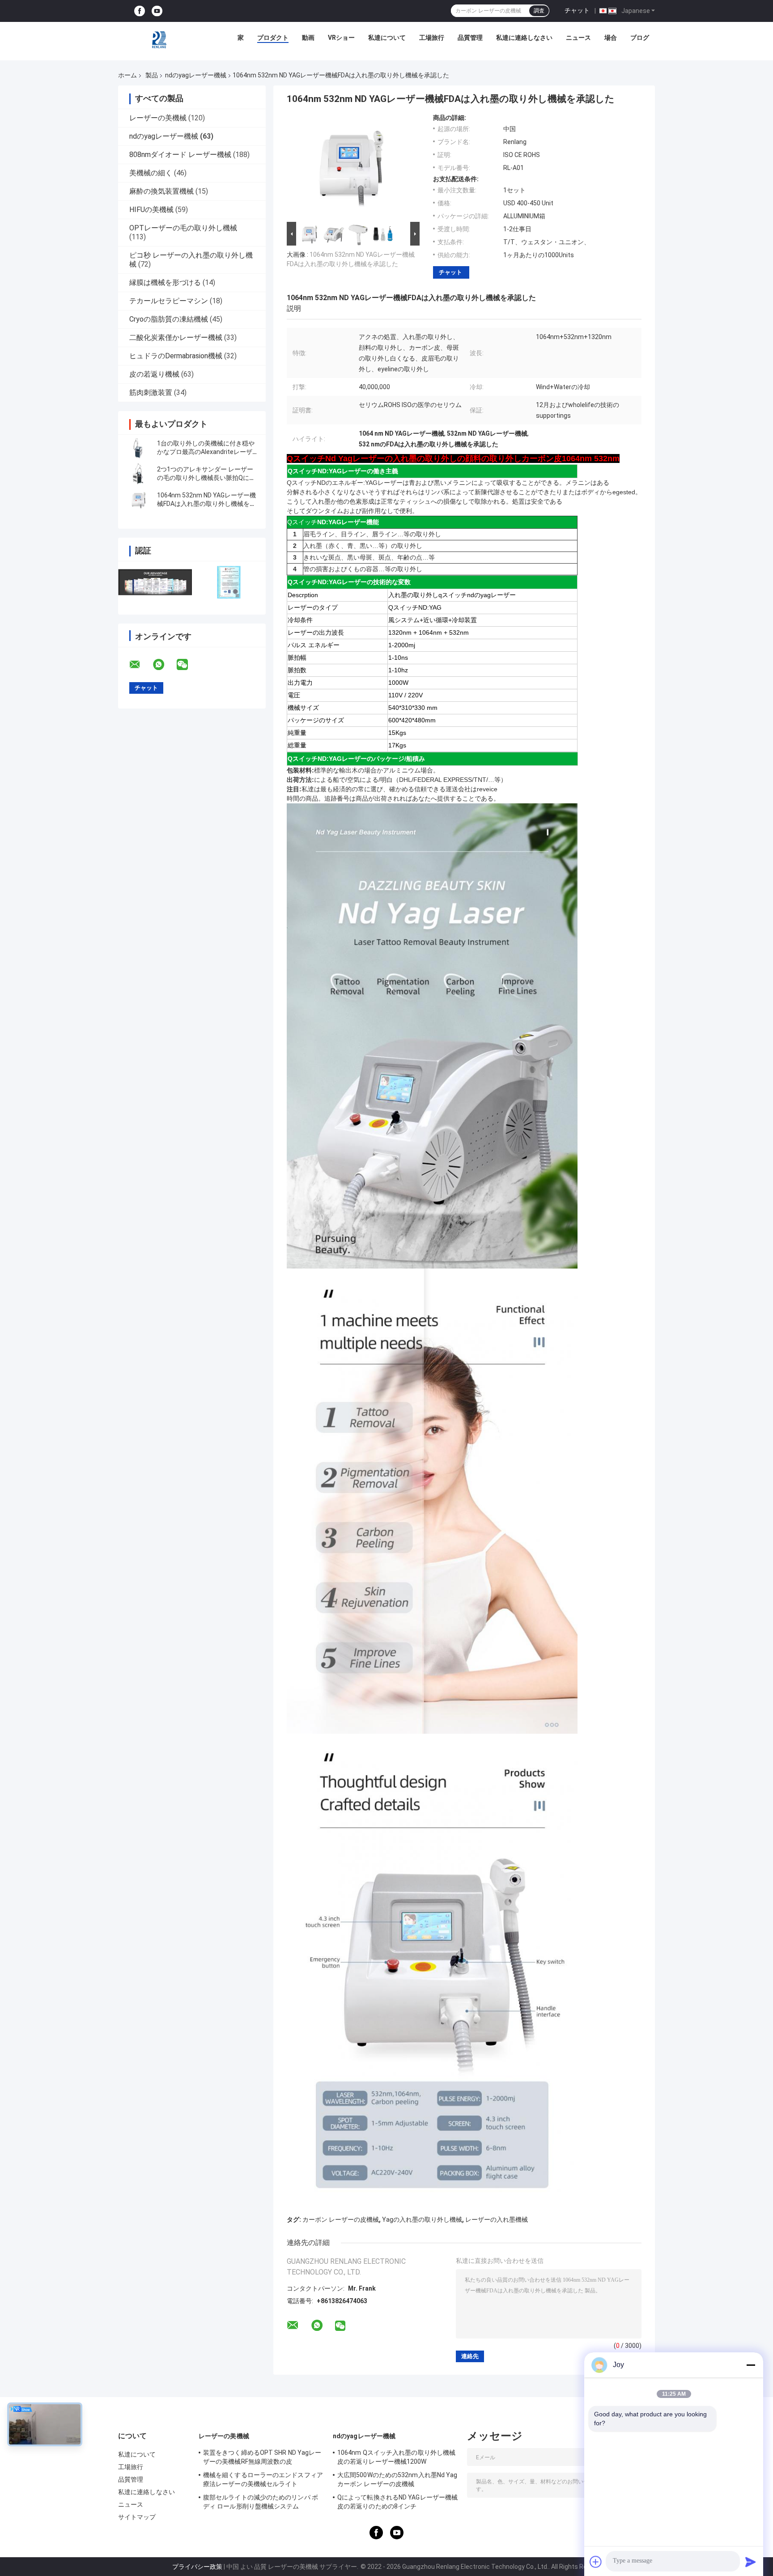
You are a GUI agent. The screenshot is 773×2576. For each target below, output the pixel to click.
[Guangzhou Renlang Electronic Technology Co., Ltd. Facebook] (140, 11)
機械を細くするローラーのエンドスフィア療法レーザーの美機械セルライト (263, 2479)
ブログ (640, 38)
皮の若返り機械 (154, 374)
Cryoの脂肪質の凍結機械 (169, 319)
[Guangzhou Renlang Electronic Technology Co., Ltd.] (160, 40)
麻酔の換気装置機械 (161, 191)
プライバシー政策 (197, 2567)
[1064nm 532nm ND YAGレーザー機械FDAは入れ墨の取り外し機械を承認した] (138, 500)
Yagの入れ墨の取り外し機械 (422, 2220)
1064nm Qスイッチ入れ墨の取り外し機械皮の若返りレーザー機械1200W (396, 2457)
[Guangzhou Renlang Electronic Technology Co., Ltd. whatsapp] (164, 665)
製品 (152, 75)
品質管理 (470, 38)
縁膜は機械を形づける (165, 282)
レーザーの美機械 (158, 118)
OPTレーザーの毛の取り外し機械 (183, 228)
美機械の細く (151, 173)
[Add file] (596, 2562)
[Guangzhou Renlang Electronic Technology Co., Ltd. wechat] (188, 665)
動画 (308, 38)
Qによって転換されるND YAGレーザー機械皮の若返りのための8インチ (397, 2502)
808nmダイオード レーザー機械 (180, 155)
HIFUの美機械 (151, 210)
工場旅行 (432, 38)
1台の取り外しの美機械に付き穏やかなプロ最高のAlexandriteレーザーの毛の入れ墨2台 (206, 452)
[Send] (751, 2562)
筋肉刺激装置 (151, 393)
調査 (539, 11)
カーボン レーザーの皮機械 (341, 2220)
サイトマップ (137, 2517)
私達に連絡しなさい (524, 38)
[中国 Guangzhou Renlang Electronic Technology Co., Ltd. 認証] (155, 582)
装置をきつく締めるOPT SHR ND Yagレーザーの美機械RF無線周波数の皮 (262, 2457)
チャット (577, 10)
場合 (611, 38)
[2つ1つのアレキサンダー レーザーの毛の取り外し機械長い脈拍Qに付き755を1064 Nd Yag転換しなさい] (138, 474)
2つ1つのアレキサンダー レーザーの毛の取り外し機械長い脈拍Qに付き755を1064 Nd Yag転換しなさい (206, 478)
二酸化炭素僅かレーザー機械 (176, 337)
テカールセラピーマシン (169, 301)
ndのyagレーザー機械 (196, 75)
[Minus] (751, 2365)
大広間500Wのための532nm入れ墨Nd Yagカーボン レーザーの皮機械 (397, 2479)
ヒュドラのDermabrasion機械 (176, 356)
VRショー (341, 38)
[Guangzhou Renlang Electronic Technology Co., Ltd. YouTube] (157, 11)
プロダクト (273, 38)
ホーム (127, 75)
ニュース (578, 38)
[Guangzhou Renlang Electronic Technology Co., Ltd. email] (140, 665)
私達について (387, 38)
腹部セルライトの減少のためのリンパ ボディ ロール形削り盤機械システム (261, 2502)
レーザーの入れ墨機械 (497, 2220)
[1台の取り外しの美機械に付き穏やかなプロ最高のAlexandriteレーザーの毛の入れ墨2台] (138, 448)
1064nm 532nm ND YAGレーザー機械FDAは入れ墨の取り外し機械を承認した (206, 504)
